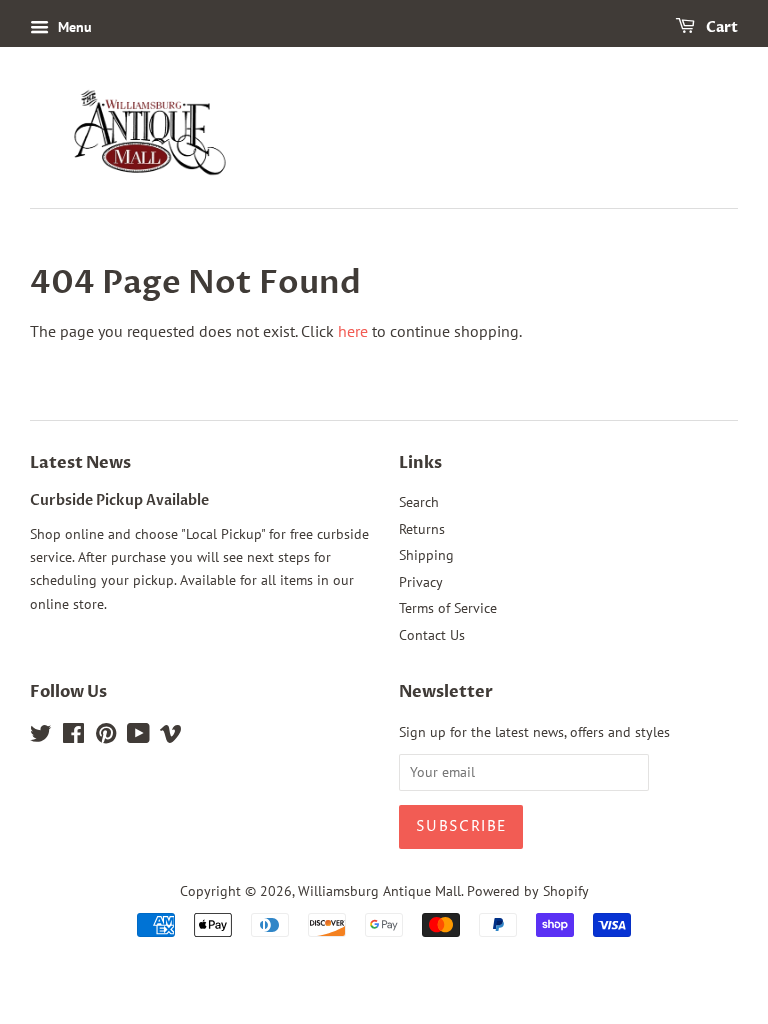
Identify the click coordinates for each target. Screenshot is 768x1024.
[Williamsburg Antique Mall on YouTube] (138, 737)
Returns (422, 529)
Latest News (80, 463)
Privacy (421, 582)
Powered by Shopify (528, 891)
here (353, 331)
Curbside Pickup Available (119, 501)
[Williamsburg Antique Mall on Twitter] (41, 737)
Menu (73, 27)
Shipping (426, 555)
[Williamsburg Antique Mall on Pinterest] (106, 737)
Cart (720, 27)
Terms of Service (448, 608)
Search (419, 502)
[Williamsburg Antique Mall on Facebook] (73, 737)
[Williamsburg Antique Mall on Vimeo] (171, 737)
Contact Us (432, 635)
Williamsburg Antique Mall (379, 891)
